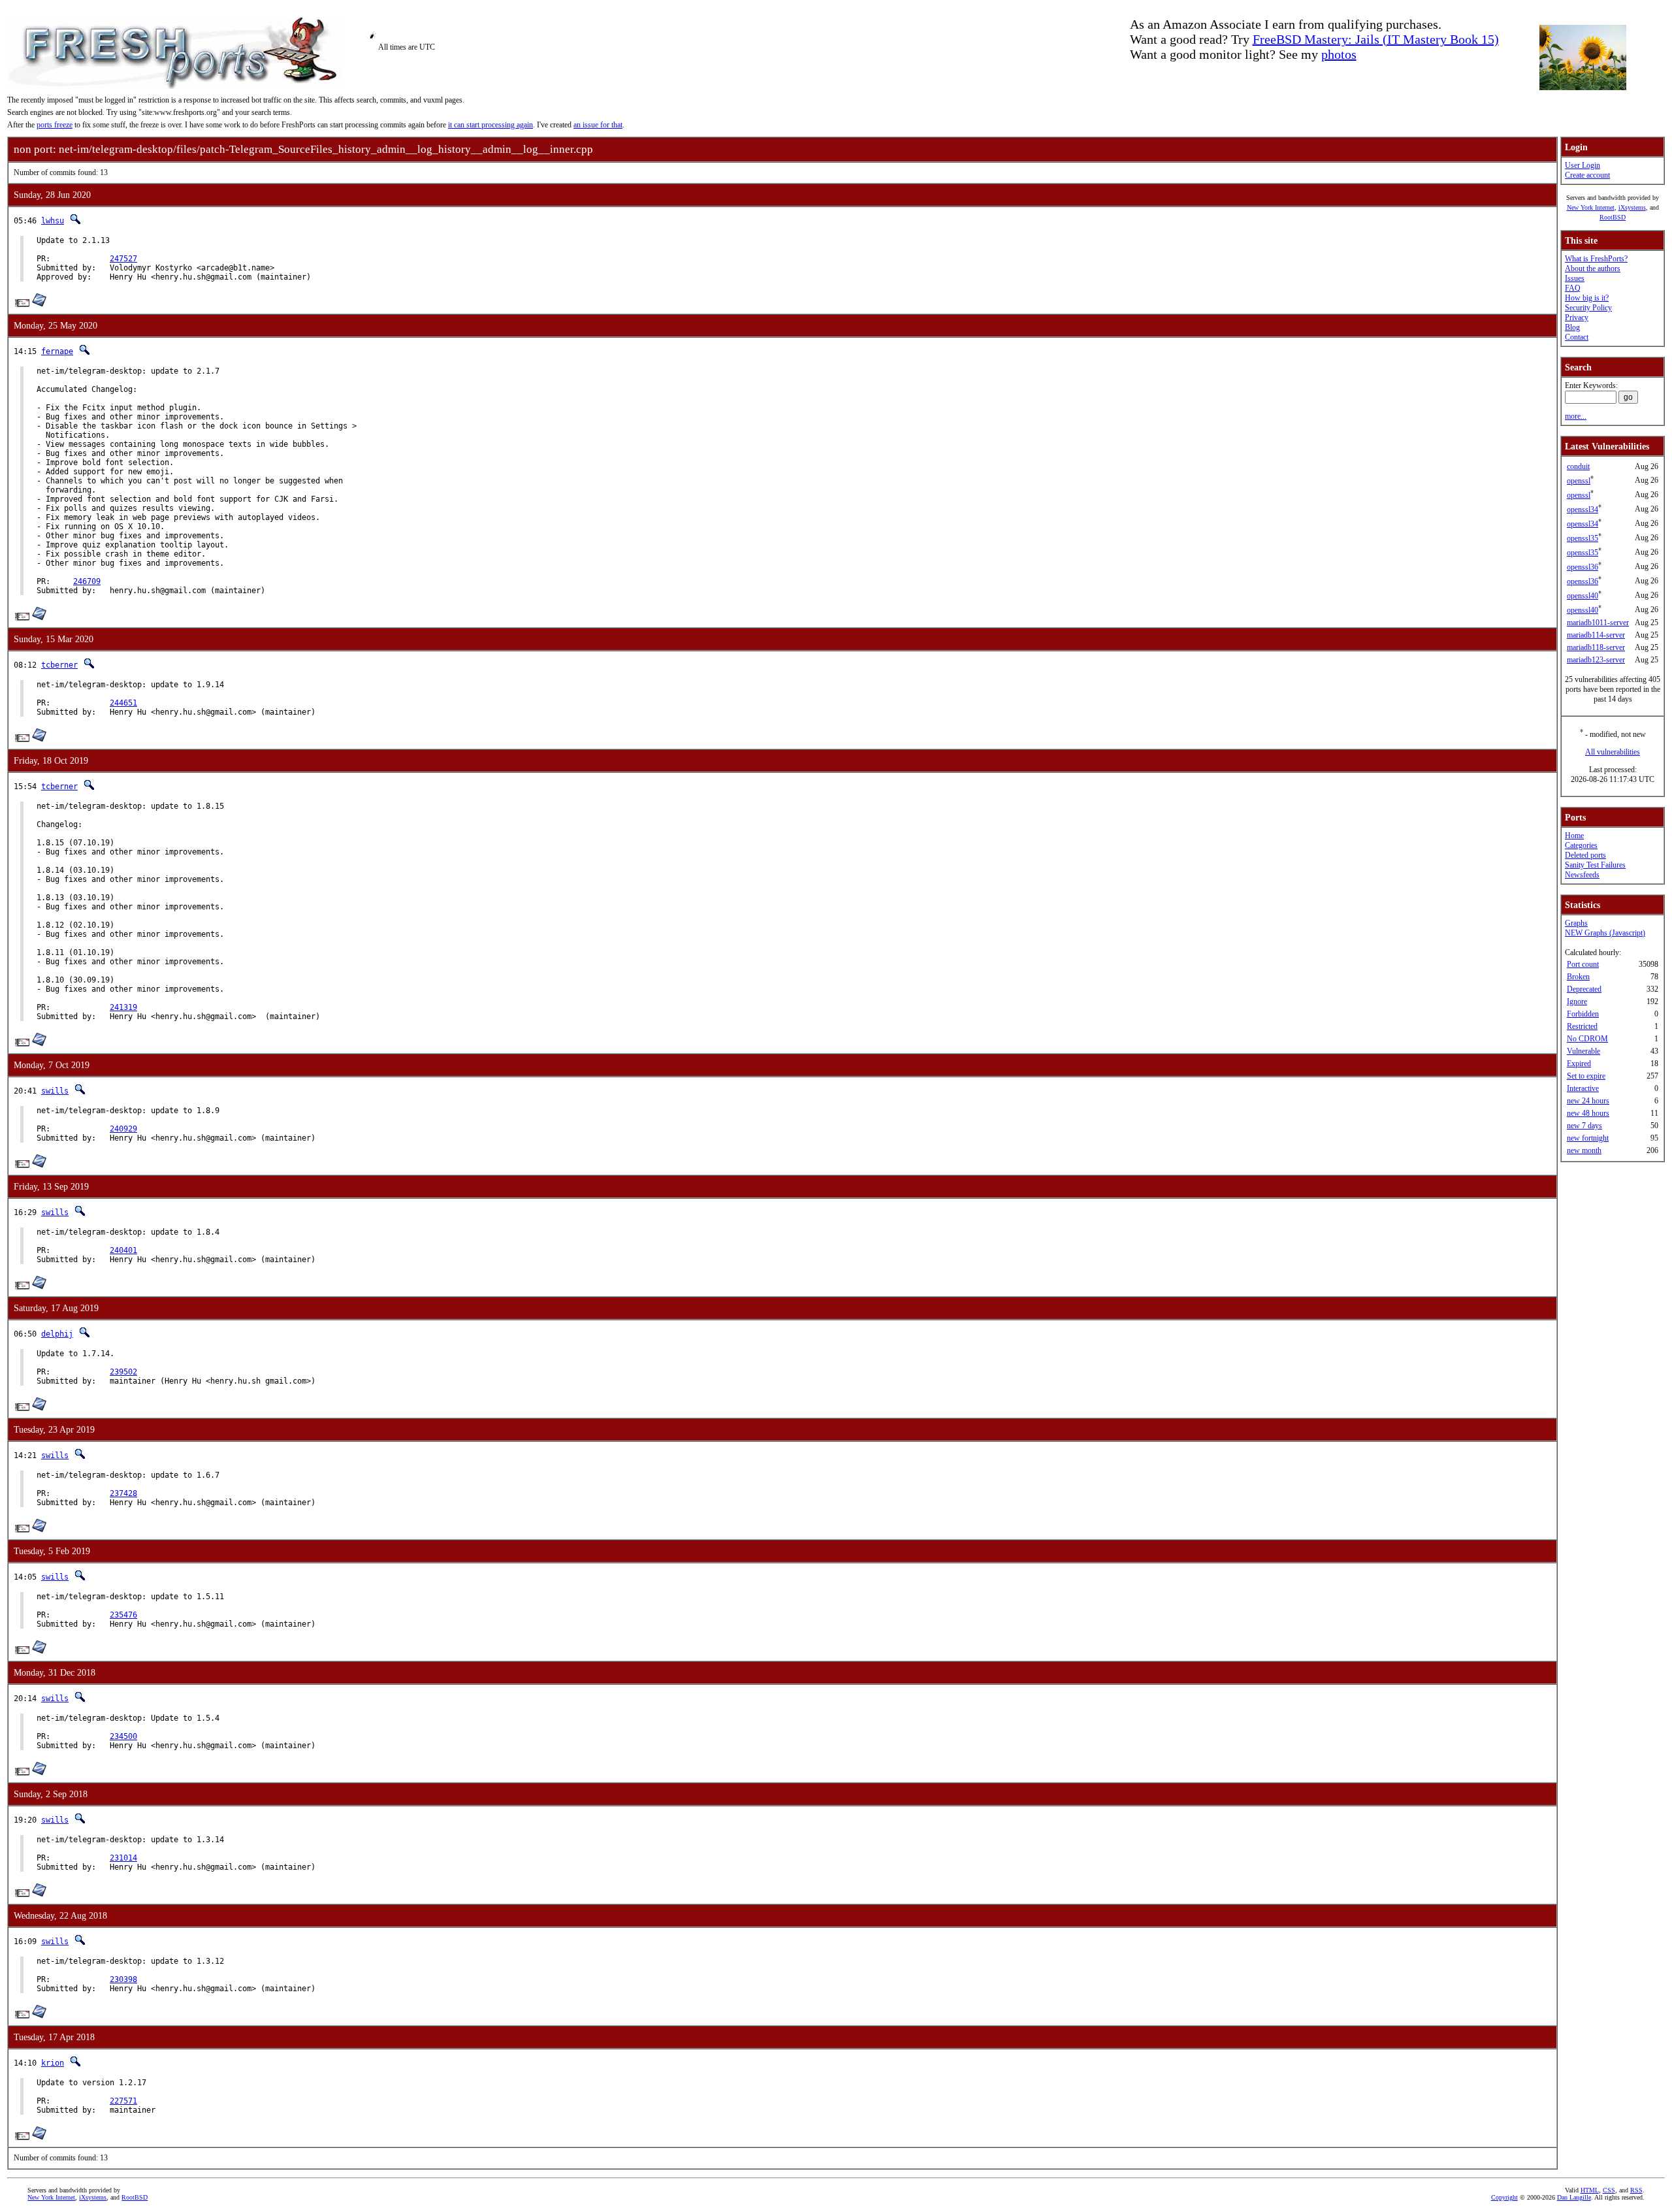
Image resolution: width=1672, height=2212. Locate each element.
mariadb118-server (1596, 647)
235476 (123, 1615)
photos (1339, 54)
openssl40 (1583, 596)
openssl (1579, 481)
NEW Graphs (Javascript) (1605, 933)
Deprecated (1584, 989)
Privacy (1577, 317)
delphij (57, 1334)
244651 (123, 703)
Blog (1572, 327)
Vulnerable (1584, 1051)
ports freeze (55, 125)
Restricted (1582, 1026)
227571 (123, 2101)
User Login (1583, 165)
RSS (1636, 2190)
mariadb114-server (1596, 635)
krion (53, 2063)
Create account (1587, 175)
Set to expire (1586, 1076)
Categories (1581, 845)
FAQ (1573, 288)
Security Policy (1588, 308)
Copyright (1504, 2197)
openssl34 (1583, 510)
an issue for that (598, 125)
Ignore (1577, 1001)
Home (1574, 836)
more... (1576, 416)
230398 (123, 1979)
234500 (123, 1736)
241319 (123, 1007)
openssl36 (1583, 567)
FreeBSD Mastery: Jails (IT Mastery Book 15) (1376, 39)
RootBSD (1613, 217)
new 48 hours (1588, 1113)
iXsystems (1632, 207)
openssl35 (1583, 538)
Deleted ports (1585, 855)
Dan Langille (1574, 2197)
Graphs (1576, 923)
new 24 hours (1588, 1101)
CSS (1609, 2190)
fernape (57, 351)
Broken (1578, 977)
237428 (123, 1493)
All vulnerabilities (1613, 752)
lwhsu (53, 221)
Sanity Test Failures (1595, 865)
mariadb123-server (1596, 660)
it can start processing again (490, 125)
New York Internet (1591, 207)
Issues (1575, 278)
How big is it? (1587, 298)
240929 (123, 1129)
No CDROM (1587, 1039)
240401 (123, 1250)
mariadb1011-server (1598, 623)
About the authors (1593, 268)
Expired (1579, 1064)
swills (55, 1091)
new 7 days (1584, 1126)
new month (1584, 1150)
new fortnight (1588, 1138)
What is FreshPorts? (1596, 259)
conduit (1578, 466)
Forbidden (1583, 1014)
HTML (1590, 2190)
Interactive (1583, 1088)
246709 (87, 581)
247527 (123, 259)
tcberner (59, 665)
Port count (1583, 964)
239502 (123, 1372)
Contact (1577, 337)
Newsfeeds (1582, 875)
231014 (123, 1858)
